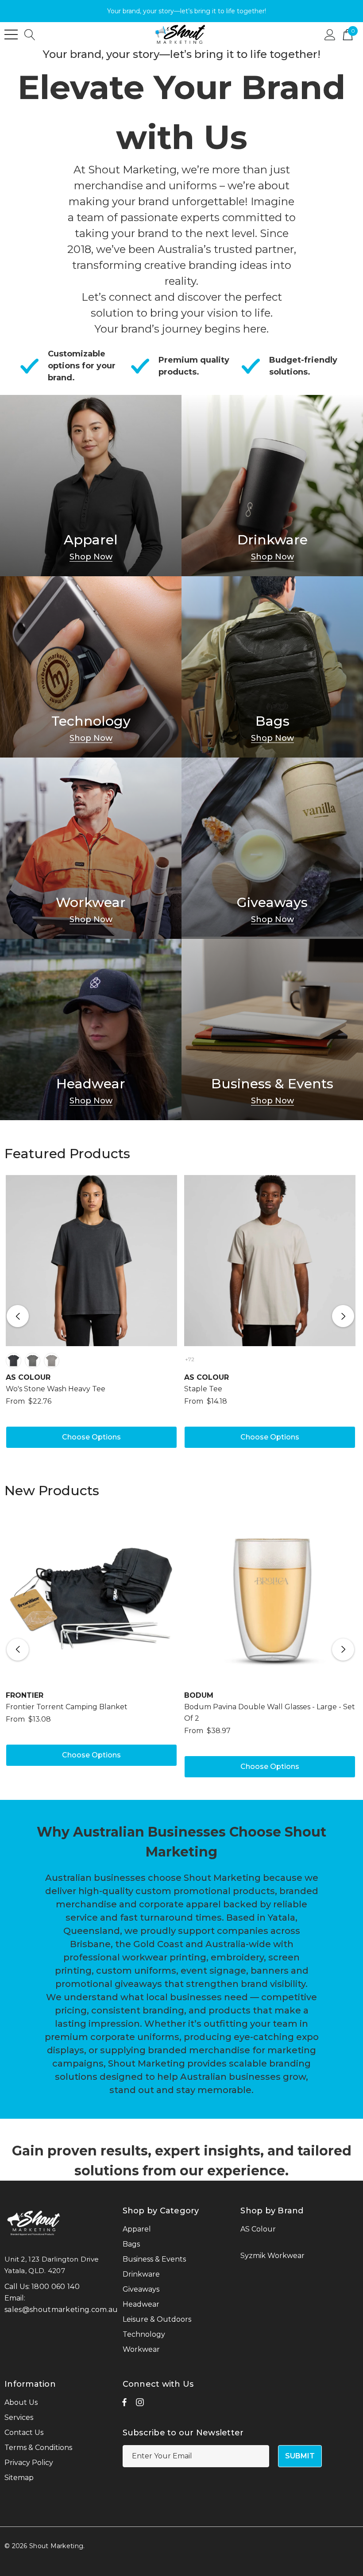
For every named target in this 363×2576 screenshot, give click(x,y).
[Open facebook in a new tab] (124, 2404)
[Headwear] (91, 1030)
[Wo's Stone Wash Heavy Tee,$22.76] (91, 1261)
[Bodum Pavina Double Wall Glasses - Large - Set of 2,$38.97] (270, 1598)
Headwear (91, 1084)
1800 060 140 (56, 2287)
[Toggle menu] (11, 34)
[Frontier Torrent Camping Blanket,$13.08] (91, 1598)
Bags (272, 721)
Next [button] (343, 1316)
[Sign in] (330, 34)
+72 (190, 1359)
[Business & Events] (272, 1030)
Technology (91, 721)
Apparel (91, 540)
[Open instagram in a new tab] (140, 2404)
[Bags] (272, 667)
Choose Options (91, 1437)
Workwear (91, 903)
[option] (91, 1316)
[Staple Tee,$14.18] (270, 1261)
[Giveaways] (272, 848)
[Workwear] (91, 848)
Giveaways (272, 903)
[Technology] (91, 667)
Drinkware (272, 540)
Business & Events (272, 1084)
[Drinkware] (272, 486)
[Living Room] (91, 486)
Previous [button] (18, 1316)
